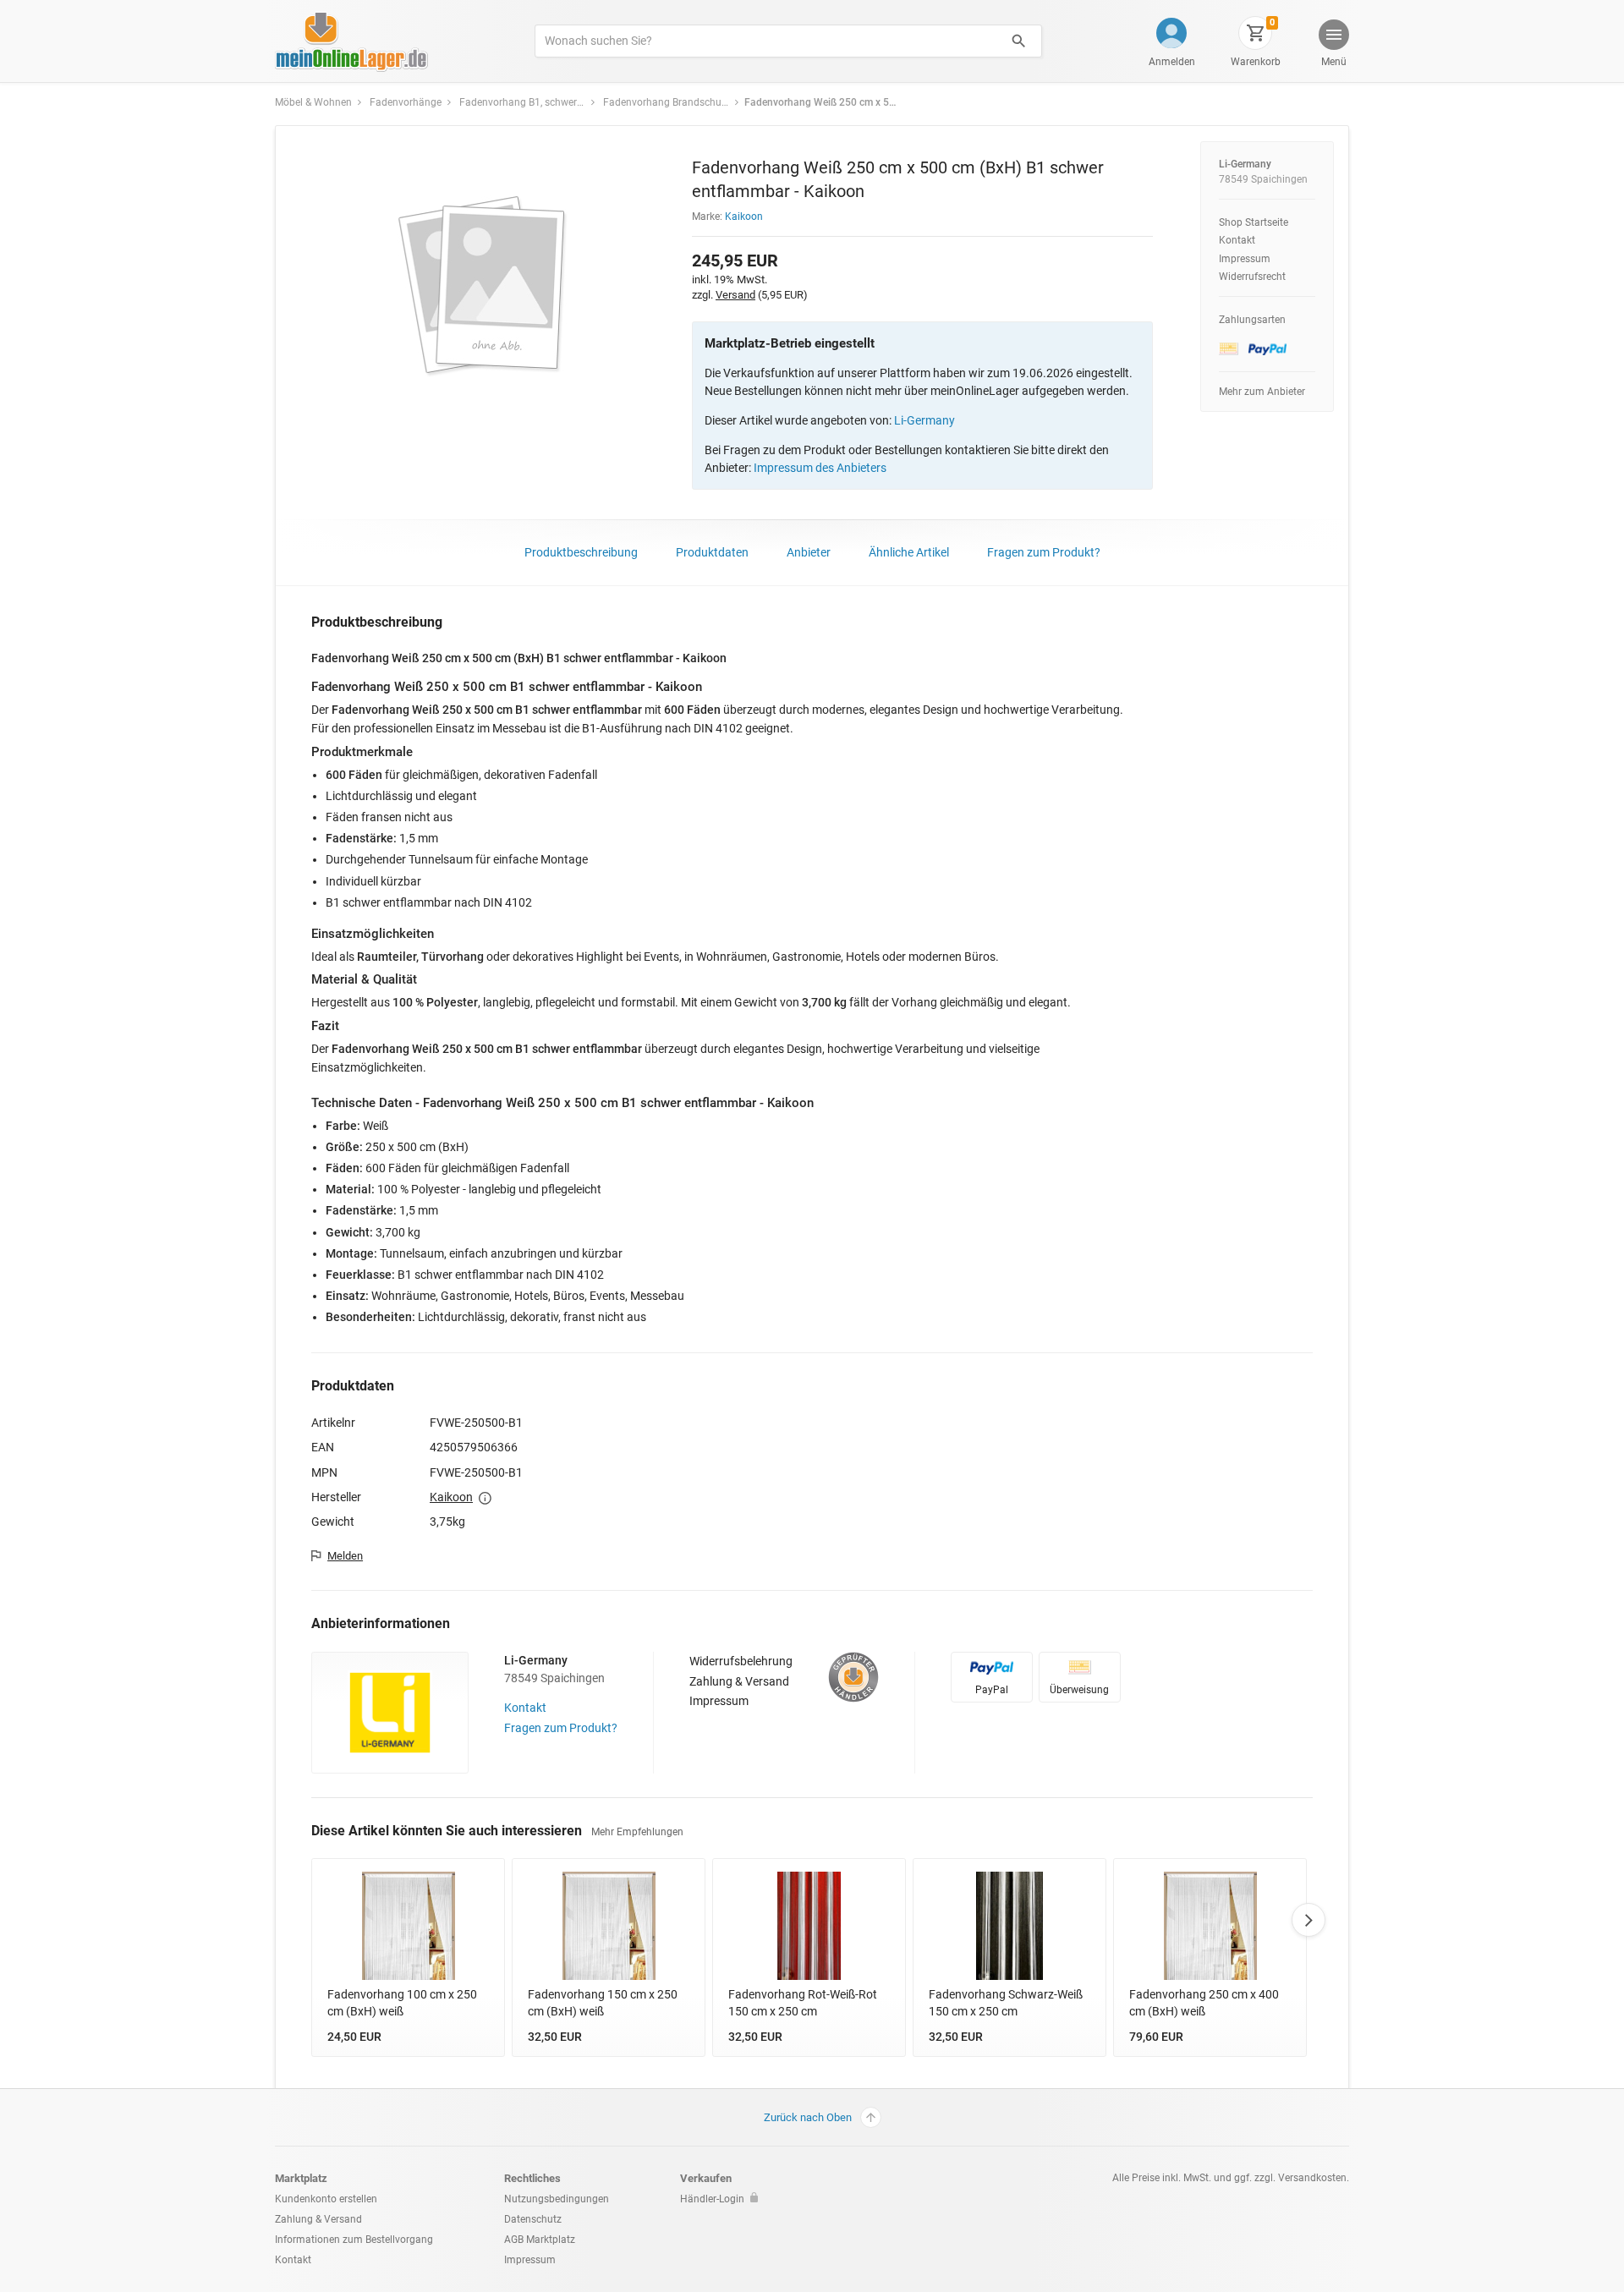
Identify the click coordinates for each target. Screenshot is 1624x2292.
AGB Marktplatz (540, 2240)
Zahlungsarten (1252, 320)
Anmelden (1172, 62)
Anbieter (809, 552)
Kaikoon (744, 217)
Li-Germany (924, 420)
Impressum (1245, 259)
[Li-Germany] (390, 1711)
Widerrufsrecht (1252, 277)
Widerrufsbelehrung (741, 1661)
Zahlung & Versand (739, 1681)
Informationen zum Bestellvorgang (354, 2240)
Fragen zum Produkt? (1044, 552)
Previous (311, 1920)
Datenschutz (533, 2219)
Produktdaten (712, 552)
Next (1309, 1920)
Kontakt (1237, 240)
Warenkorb (1256, 62)
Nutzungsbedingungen (557, 2199)
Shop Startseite (1254, 222)
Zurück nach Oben (808, 2117)
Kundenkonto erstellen (326, 2199)
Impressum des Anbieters (820, 468)
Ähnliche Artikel (909, 552)
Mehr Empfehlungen (637, 1832)
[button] (1333, 45)
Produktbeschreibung (581, 552)
